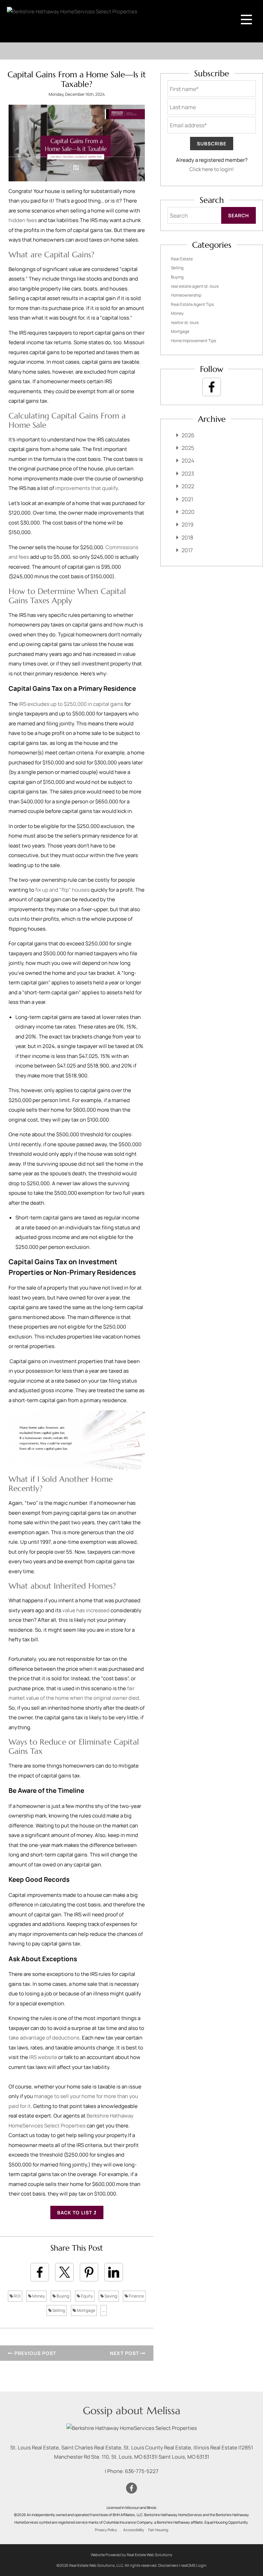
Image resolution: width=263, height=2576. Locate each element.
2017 (187, 550)
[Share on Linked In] (114, 2272)
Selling (58, 2310)
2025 (188, 448)
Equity (86, 2296)
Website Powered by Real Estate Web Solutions (131, 2555)
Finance (136, 2296)
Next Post (125, 2353)
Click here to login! (212, 169)
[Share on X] (64, 2272)
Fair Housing (158, 2530)
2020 (188, 512)
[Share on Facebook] (40, 2272)
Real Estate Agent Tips (192, 304)
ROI (17, 2296)
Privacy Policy (106, 2530)
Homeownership (186, 295)
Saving (110, 2296)
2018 (187, 538)
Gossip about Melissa (132, 2411)
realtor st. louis (185, 322)
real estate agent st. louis (195, 286)
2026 (188, 435)
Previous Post (35, 2353)
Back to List (75, 2212)
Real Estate (182, 259)
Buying (62, 2296)
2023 (188, 474)
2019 (187, 525)
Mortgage (86, 2310)
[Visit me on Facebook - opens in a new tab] (212, 387)
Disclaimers (168, 2565)
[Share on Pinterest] (89, 2272)
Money (38, 2296)
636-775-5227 (142, 2471)
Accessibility (134, 2530)
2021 (187, 499)
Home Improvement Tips (193, 341)
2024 (188, 461)
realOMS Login (194, 2565)
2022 (188, 486)
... (104, 2310)
